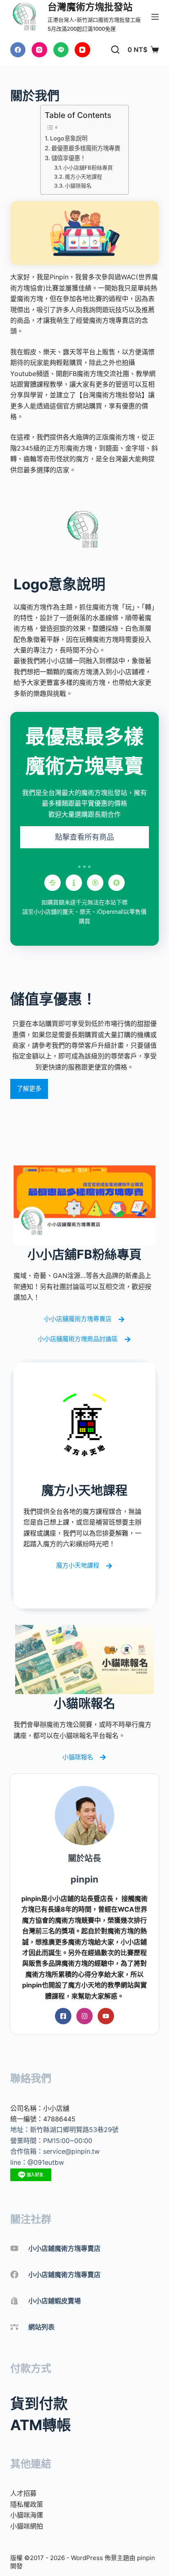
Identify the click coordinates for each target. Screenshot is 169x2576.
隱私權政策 (27, 2504)
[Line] (61, 50)
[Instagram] (39, 50)
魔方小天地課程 (83, 177)
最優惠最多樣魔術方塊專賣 (86, 148)
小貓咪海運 (27, 2515)
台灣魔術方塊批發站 (90, 7)
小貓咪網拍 (27, 2526)
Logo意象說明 (69, 138)
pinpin (146, 2558)
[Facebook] (18, 50)
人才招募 (23, 2493)
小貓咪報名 (78, 186)
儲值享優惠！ (69, 158)
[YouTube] (82, 50)
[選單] (155, 17)
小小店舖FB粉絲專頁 (88, 168)
